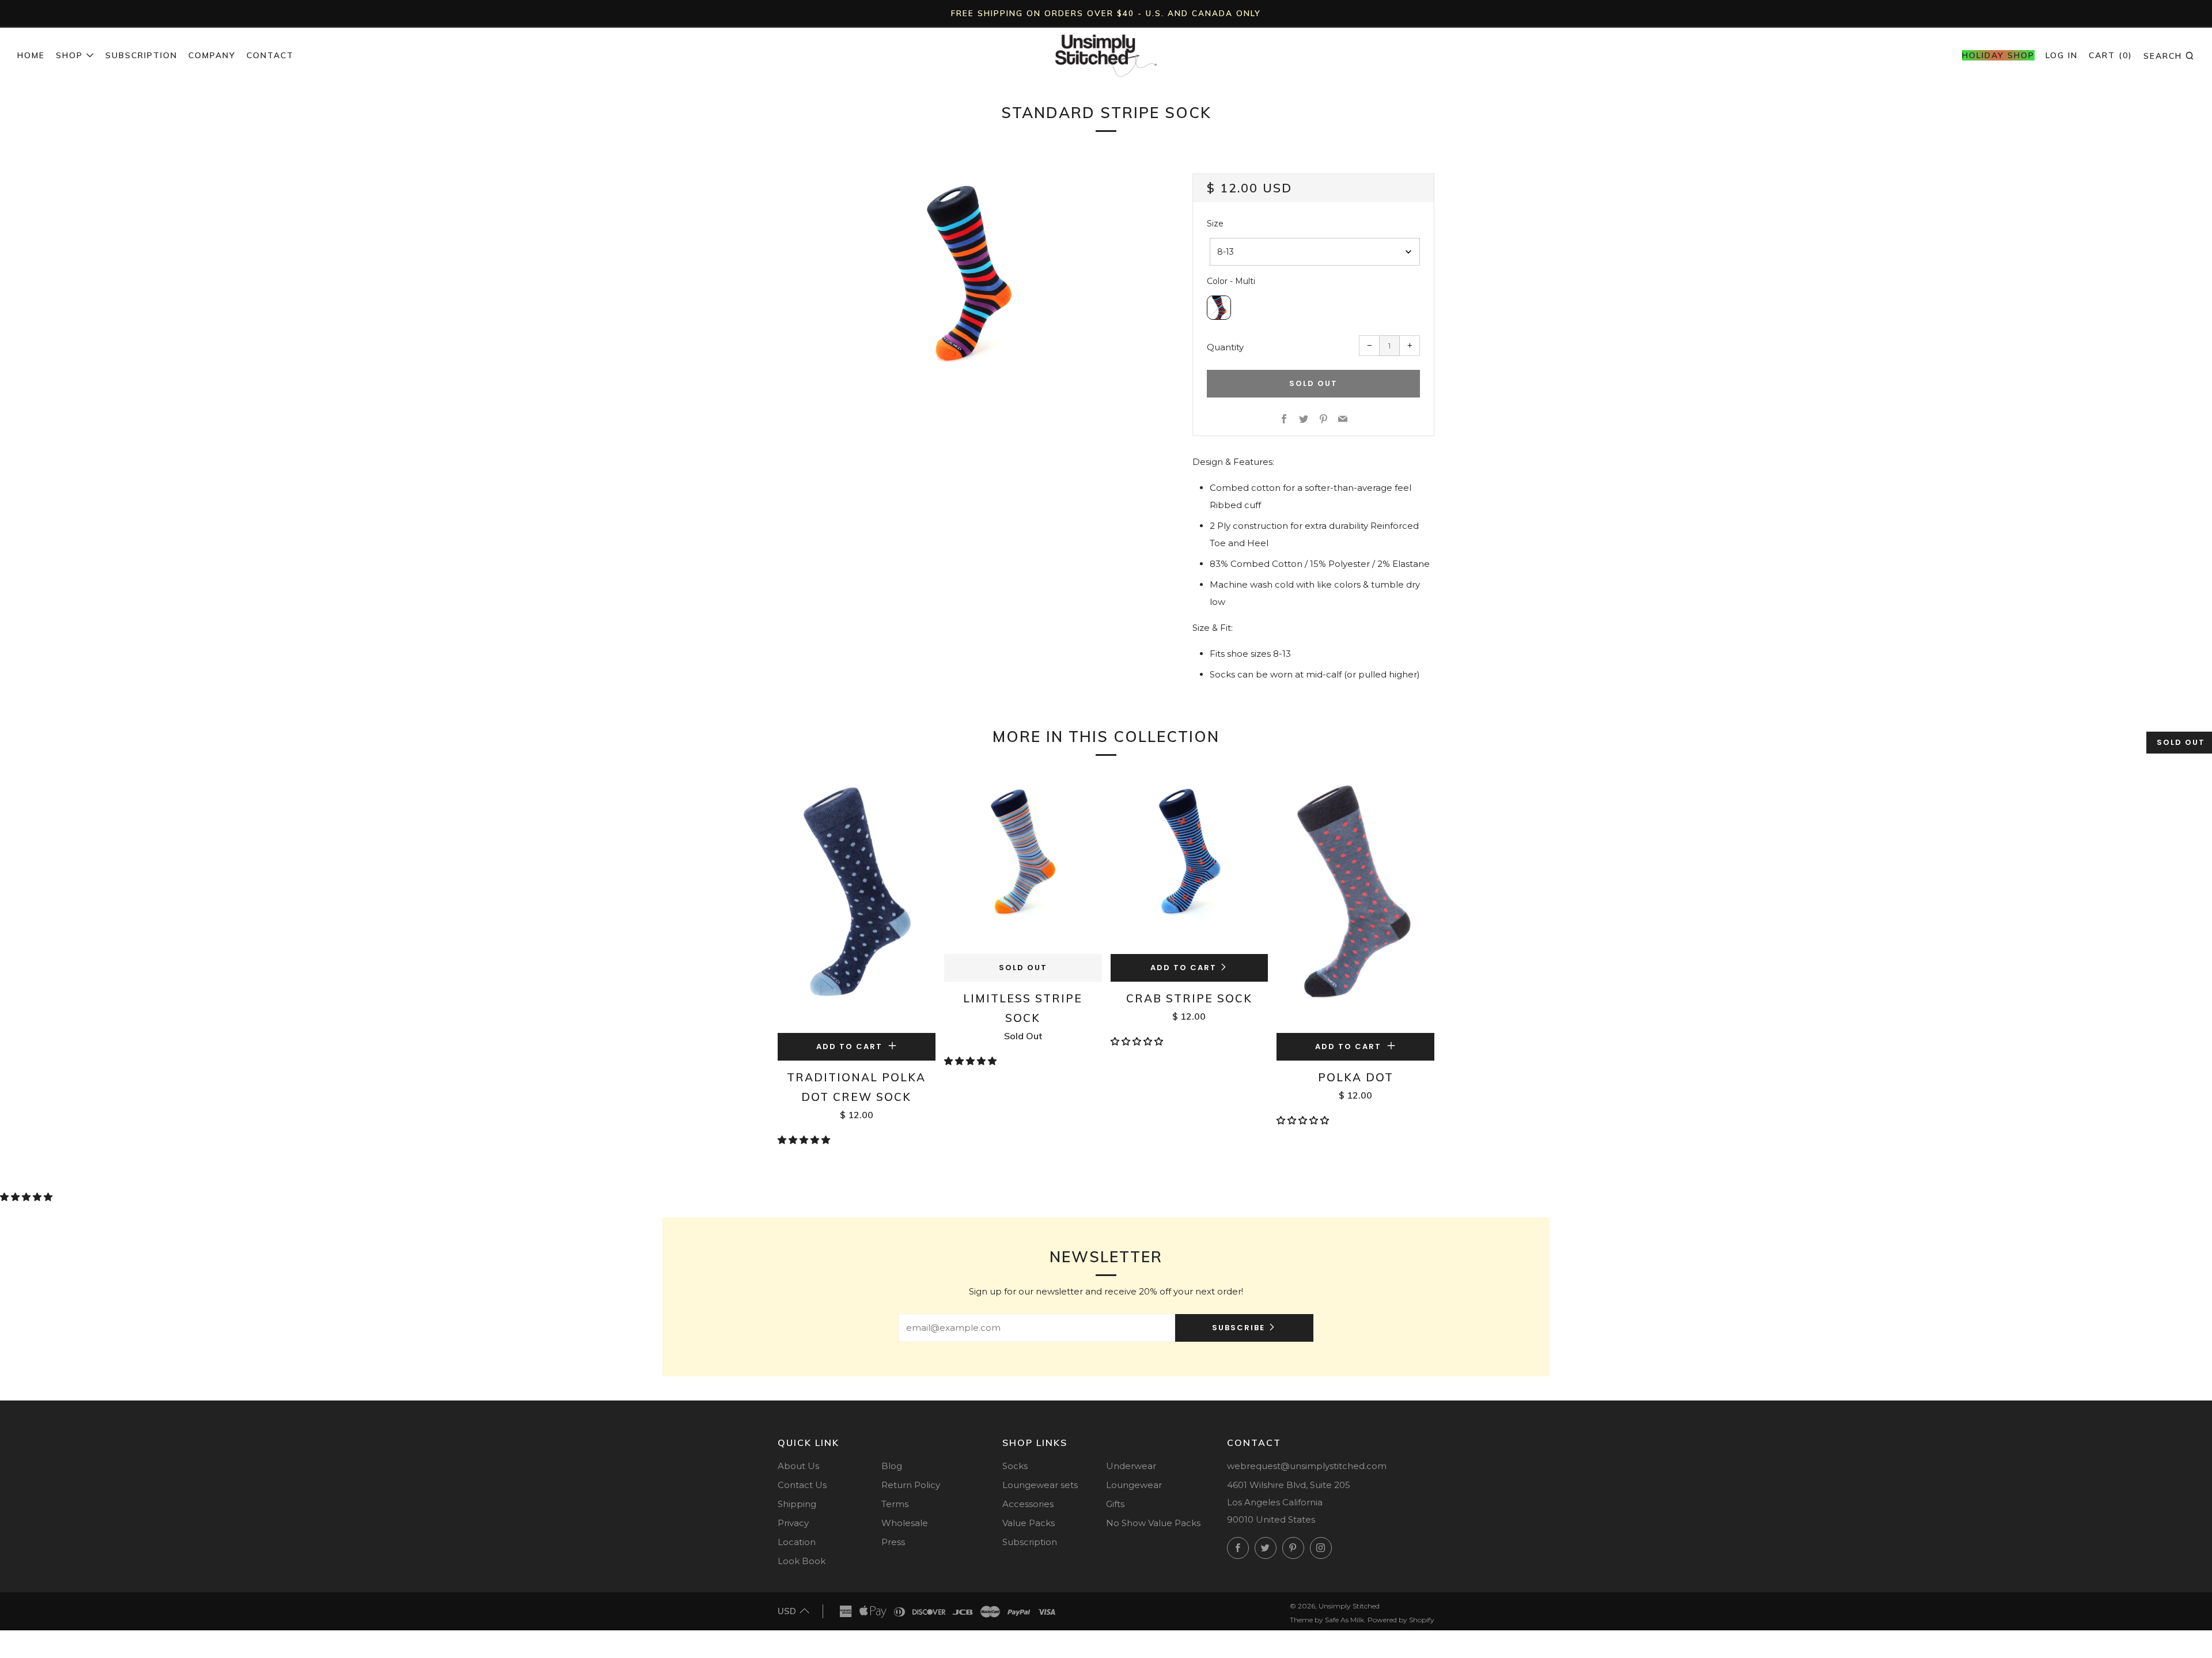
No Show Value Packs (1153, 1523)
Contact (270, 55)
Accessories (1028, 1504)
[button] (805, 1140)
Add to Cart (1183, 968)
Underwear (1131, 1466)
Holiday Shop (1998, 55)
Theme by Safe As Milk (1327, 1620)
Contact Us (802, 1485)
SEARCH (2169, 55)
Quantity (1225, 347)
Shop (69, 55)
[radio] (1219, 308)
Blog (892, 1466)
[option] (968, 273)
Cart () (2111, 55)
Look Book (802, 1561)
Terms (895, 1504)
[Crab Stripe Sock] (1190, 864)
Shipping (797, 1504)
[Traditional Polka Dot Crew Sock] (857, 903)
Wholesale (905, 1523)
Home (31, 55)
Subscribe (1238, 1328)
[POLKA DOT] (1355, 903)
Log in (2062, 55)
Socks (1015, 1466)
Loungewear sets (1040, 1485)
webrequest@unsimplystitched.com (1307, 1466)
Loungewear (1134, 1485)
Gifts (1115, 1504)
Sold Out (1023, 968)
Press (893, 1542)
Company (212, 55)
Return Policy (911, 1485)
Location (797, 1542)
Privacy (793, 1523)
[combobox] (1315, 252)
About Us (798, 1466)
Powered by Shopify (1401, 1620)
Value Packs (1029, 1523)
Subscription (141, 55)
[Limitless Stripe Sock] (1023, 864)
